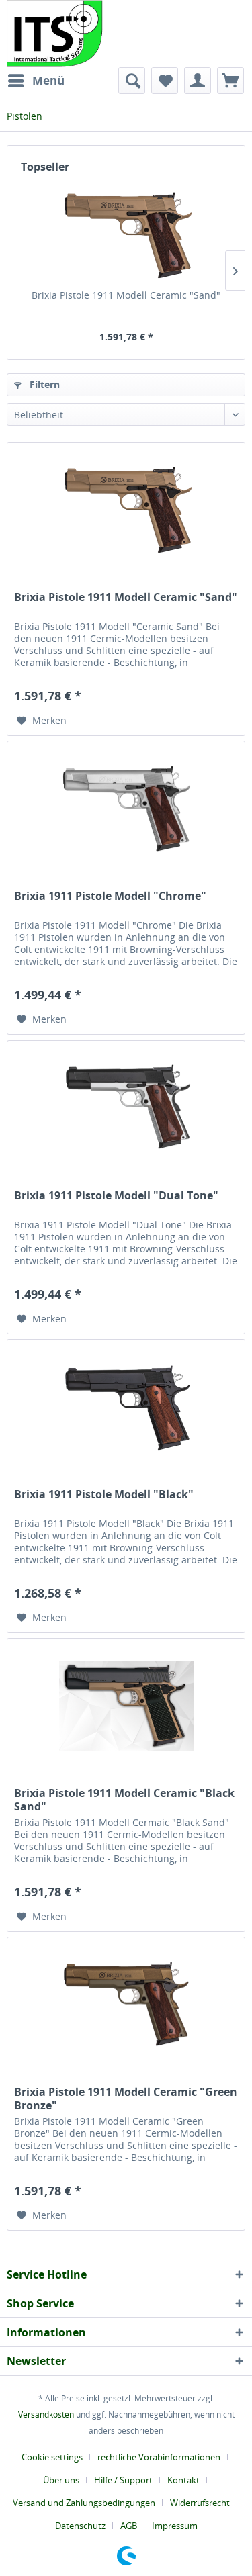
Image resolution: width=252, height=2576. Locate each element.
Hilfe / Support (123, 2480)
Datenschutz (80, 2526)
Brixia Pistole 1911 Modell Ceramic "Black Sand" (124, 1800)
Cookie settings (52, 2457)
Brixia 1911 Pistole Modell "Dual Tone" (116, 1196)
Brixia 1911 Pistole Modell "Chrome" (110, 896)
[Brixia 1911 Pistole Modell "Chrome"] (126, 809)
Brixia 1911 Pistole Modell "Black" (104, 1494)
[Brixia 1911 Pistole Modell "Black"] (126, 1407)
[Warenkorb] (230, 81)
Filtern (43, 384)
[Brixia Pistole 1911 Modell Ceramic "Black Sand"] (126, 1706)
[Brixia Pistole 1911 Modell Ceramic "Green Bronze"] (126, 2005)
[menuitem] (36, 81)
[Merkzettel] (165, 81)
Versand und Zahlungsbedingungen (84, 2503)
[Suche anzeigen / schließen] (132, 81)
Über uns (61, 2480)
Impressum (175, 2526)
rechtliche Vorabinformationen (159, 2457)
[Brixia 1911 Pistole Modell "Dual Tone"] (126, 1108)
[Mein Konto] (198, 81)
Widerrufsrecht (200, 2503)
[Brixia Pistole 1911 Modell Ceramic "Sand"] (126, 235)
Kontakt (183, 2480)
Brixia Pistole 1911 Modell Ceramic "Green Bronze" (126, 2099)
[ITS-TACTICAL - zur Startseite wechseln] (55, 34)
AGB (129, 2526)
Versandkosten (46, 2414)
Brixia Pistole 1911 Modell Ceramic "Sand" (126, 295)
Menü (48, 80)
